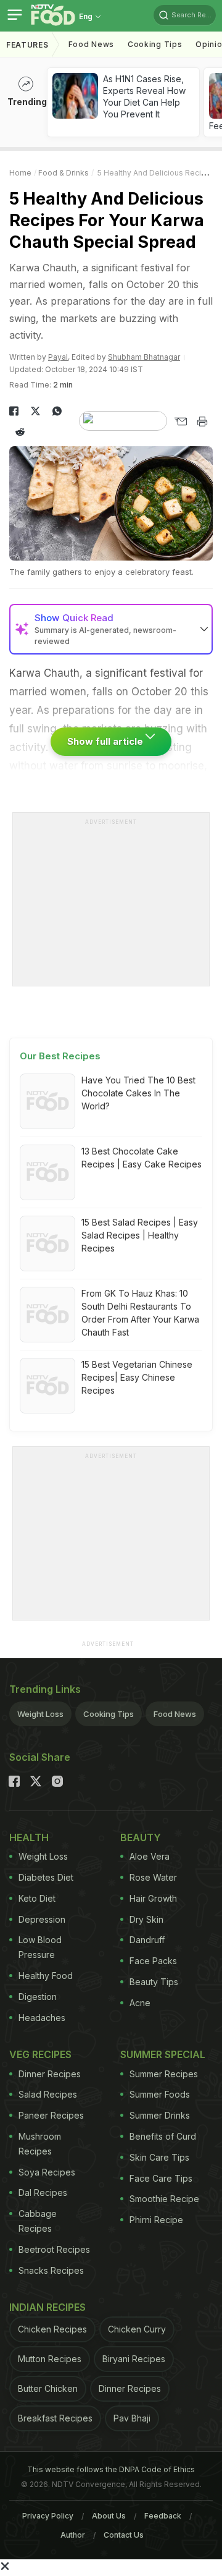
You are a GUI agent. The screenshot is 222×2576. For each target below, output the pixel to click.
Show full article (106, 741)
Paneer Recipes (51, 2115)
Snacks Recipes (51, 2270)
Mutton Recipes (50, 2359)
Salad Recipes (48, 2094)
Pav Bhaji (132, 2418)
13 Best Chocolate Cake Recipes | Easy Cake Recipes (142, 1158)
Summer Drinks (160, 2115)
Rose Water (153, 1877)
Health (29, 1837)
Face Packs (153, 1961)
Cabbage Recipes (38, 2221)
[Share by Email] (180, 422)
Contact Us (124, 2535)
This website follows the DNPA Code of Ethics (111, 2469)
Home (20, 173)
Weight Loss (40, 1714)
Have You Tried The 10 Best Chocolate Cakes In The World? (138, 1093)
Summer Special (163, 2054)
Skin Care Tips (159, 2157)
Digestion (38, 1997)
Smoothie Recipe (164, 2199)
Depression (42, 1919)
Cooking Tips (109, 1714)
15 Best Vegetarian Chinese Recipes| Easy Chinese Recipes (137, 1377)
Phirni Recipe (156, 2220)
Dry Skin (146, 1919)
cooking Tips (155, 44)
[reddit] (20, 432)
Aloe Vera (150, 1856)
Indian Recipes (47, 2307)
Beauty (141, 1837)
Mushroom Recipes (40, 2144)
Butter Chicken (48, 2388)
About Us (109, 2516)
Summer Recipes (164, 2074)
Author (73, 2535)
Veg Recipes (40, 2054)
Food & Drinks (64, 173)
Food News (91, 44)
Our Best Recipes (60, 1056)
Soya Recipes (47, 2172)
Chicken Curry (137, 2329)
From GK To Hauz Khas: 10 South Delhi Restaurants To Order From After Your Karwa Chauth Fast (140, 1313)
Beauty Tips (154, 1982)
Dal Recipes (43, 2193)
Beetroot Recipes (54, 2249)
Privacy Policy (48, 2516)
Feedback (163, 2516)
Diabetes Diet (46, 1877)
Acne (140, 2003)
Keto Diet (37, 1898)
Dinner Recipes (50, 2074)
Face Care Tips (161, 2178)
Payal (58, 357)
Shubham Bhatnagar (144, 357)
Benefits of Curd (163, 2136)
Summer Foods (160, 2094)
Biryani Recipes (134, 2359)
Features (27, 45)
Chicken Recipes (52, 2329)
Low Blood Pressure (40, 1947)
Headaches (42, 2018)
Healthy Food (46, 1976)
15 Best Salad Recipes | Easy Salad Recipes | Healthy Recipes (140, 1235)
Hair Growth (153, 1898)
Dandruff (147, 1940)
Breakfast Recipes (55, 2418)
